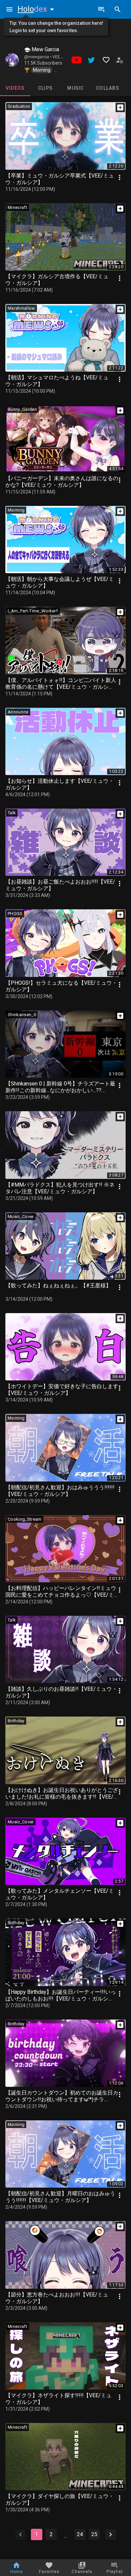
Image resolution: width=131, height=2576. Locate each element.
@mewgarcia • (38, 57)
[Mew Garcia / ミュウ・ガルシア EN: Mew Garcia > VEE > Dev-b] (12, 60)
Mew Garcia (45, 49)
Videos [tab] (15, 88)
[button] (37, 9)
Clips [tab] (45, 88)
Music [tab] (75, 88)
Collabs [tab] (108, 88)
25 (94, 2534)
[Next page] (111, 2534)
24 (80, 2534)
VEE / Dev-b (63, 57)
